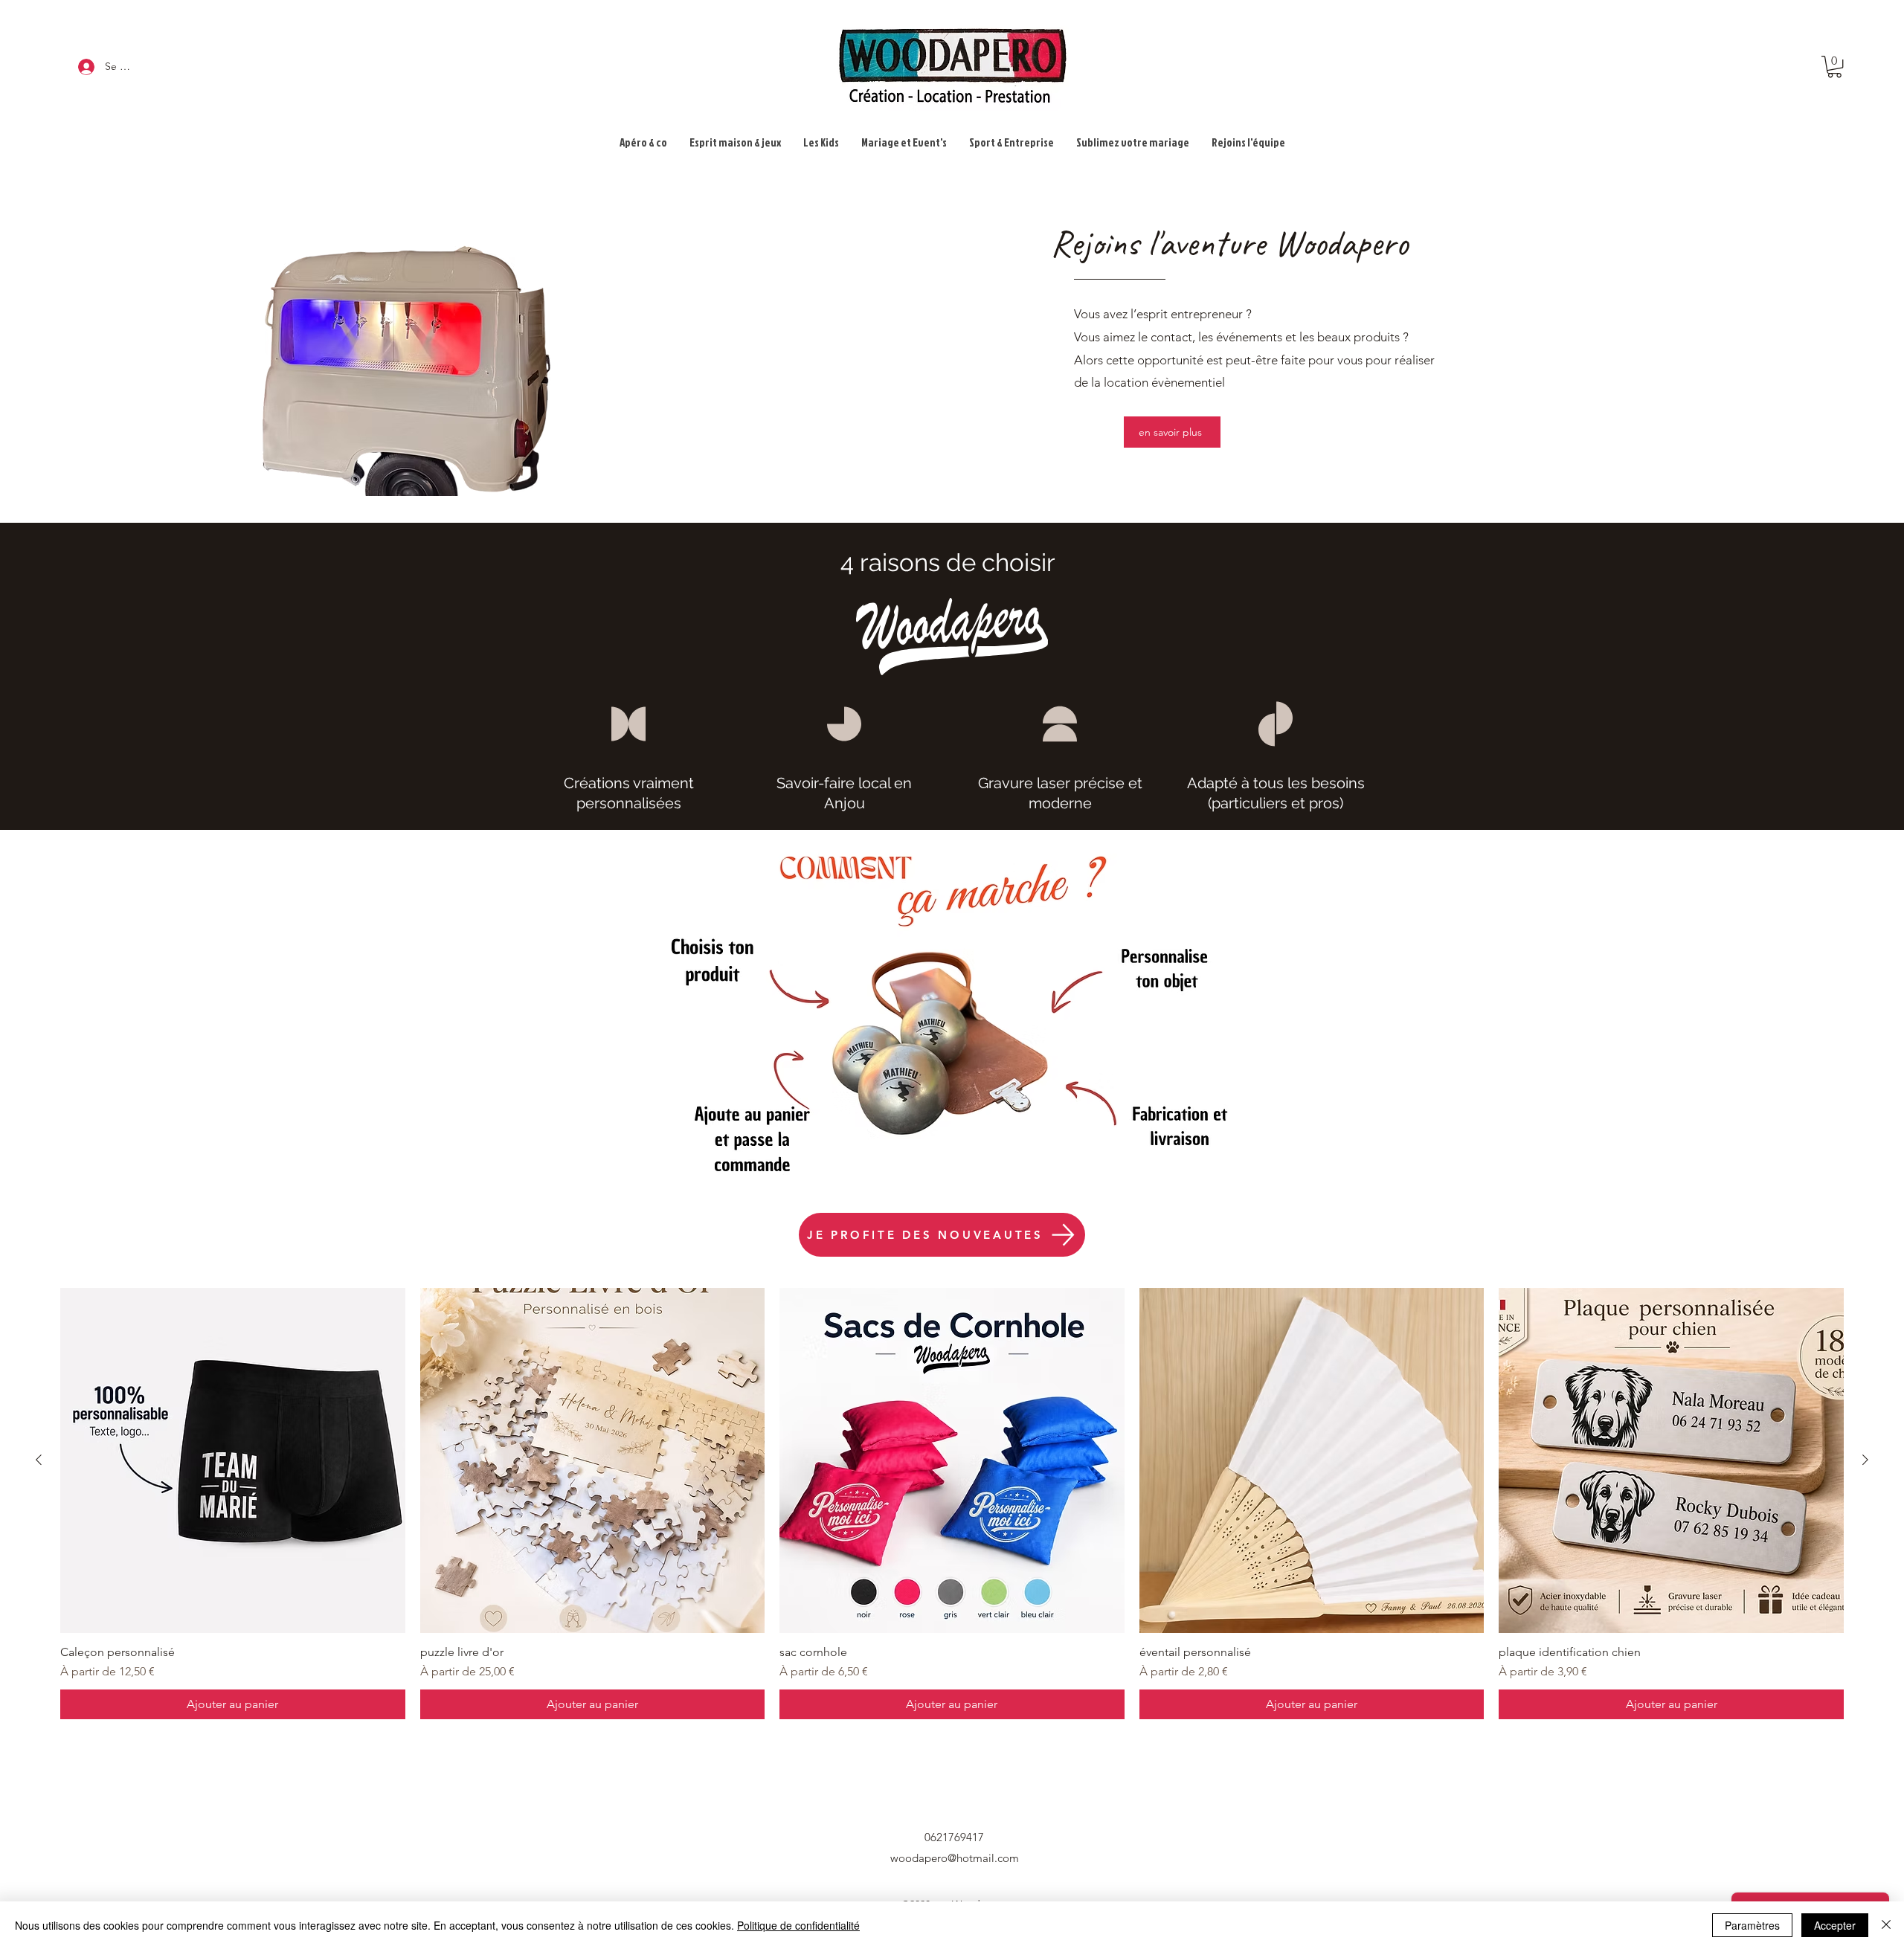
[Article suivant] (1865, 1460)
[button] (1834, 67)
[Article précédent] (39, 1460)
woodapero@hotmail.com (955, 1858)
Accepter (1835, 1925)
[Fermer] (1886, 1925)
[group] (952, 1504)
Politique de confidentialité (798, 1925)
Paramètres (1752, 1925)
